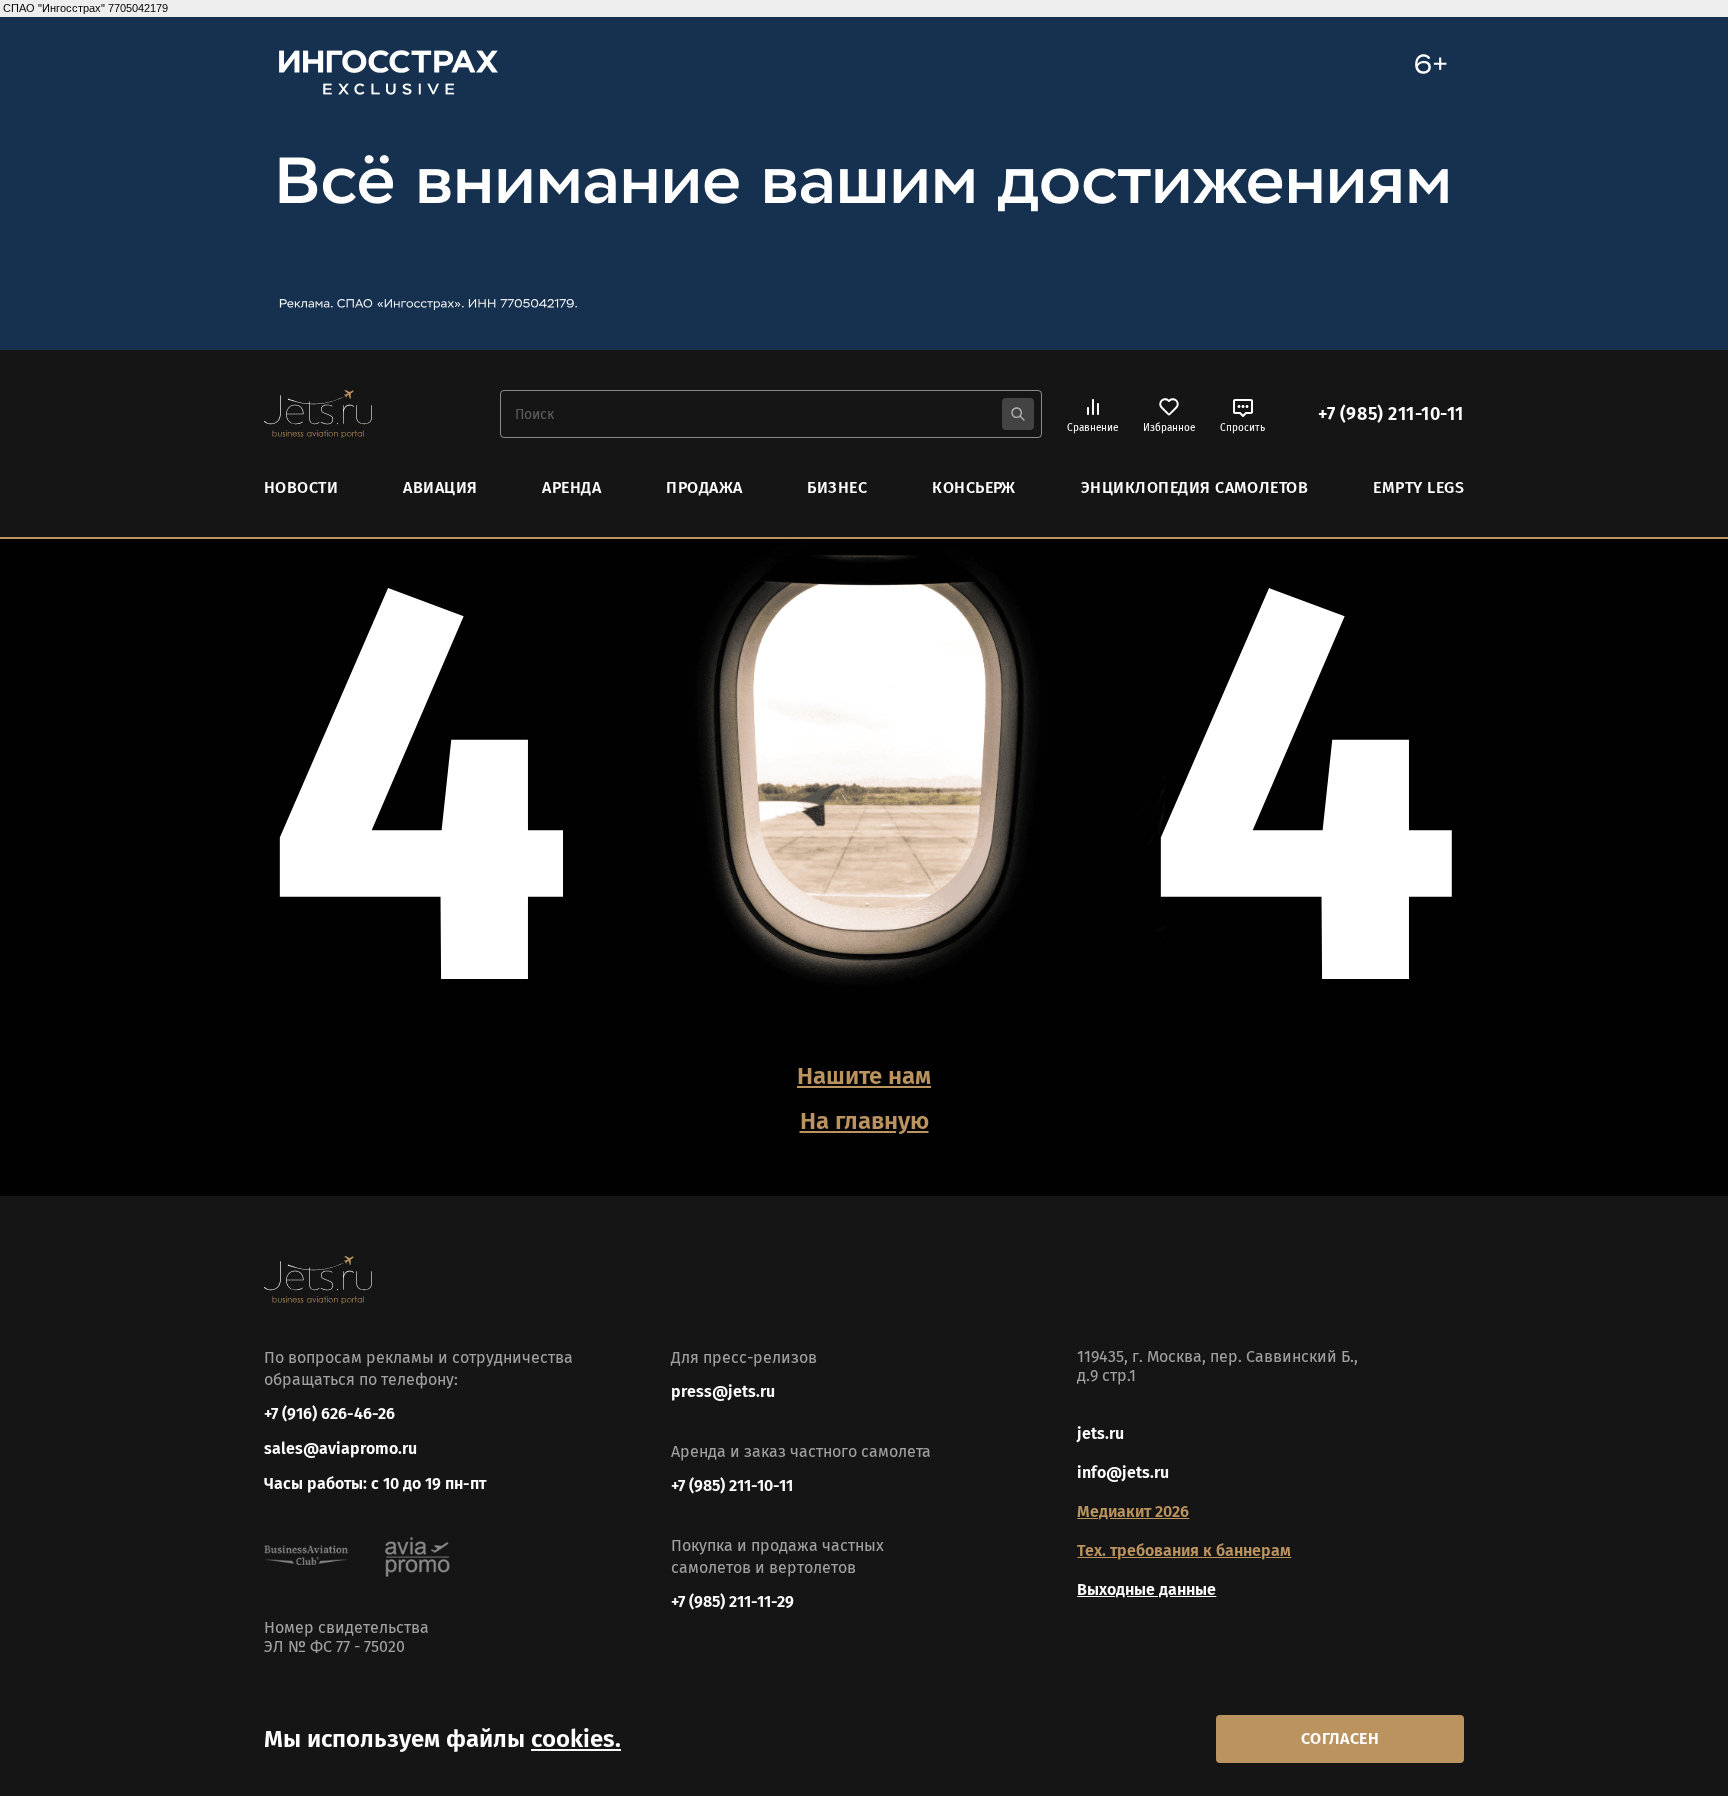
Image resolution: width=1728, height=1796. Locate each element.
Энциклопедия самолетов (1195, 487)
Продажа (704, 487)
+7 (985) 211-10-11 (1391, 414)
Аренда (571, 487)
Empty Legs (1418, 487)
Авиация (440, 487)
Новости (301, 487)
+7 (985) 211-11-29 (732, 1601)
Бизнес (837, 487)
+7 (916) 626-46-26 (329, 1413)
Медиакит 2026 (1133, 1511)
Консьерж (974, 487)
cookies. (576, 1739)
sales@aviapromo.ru (340, 1448)
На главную (864, 1121)
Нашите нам (864, 1076)
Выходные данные (1146, 1589)
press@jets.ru (723, 1391)
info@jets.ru (1123, 1472)
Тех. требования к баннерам (1184, 1550)
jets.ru (1100, 1433)
